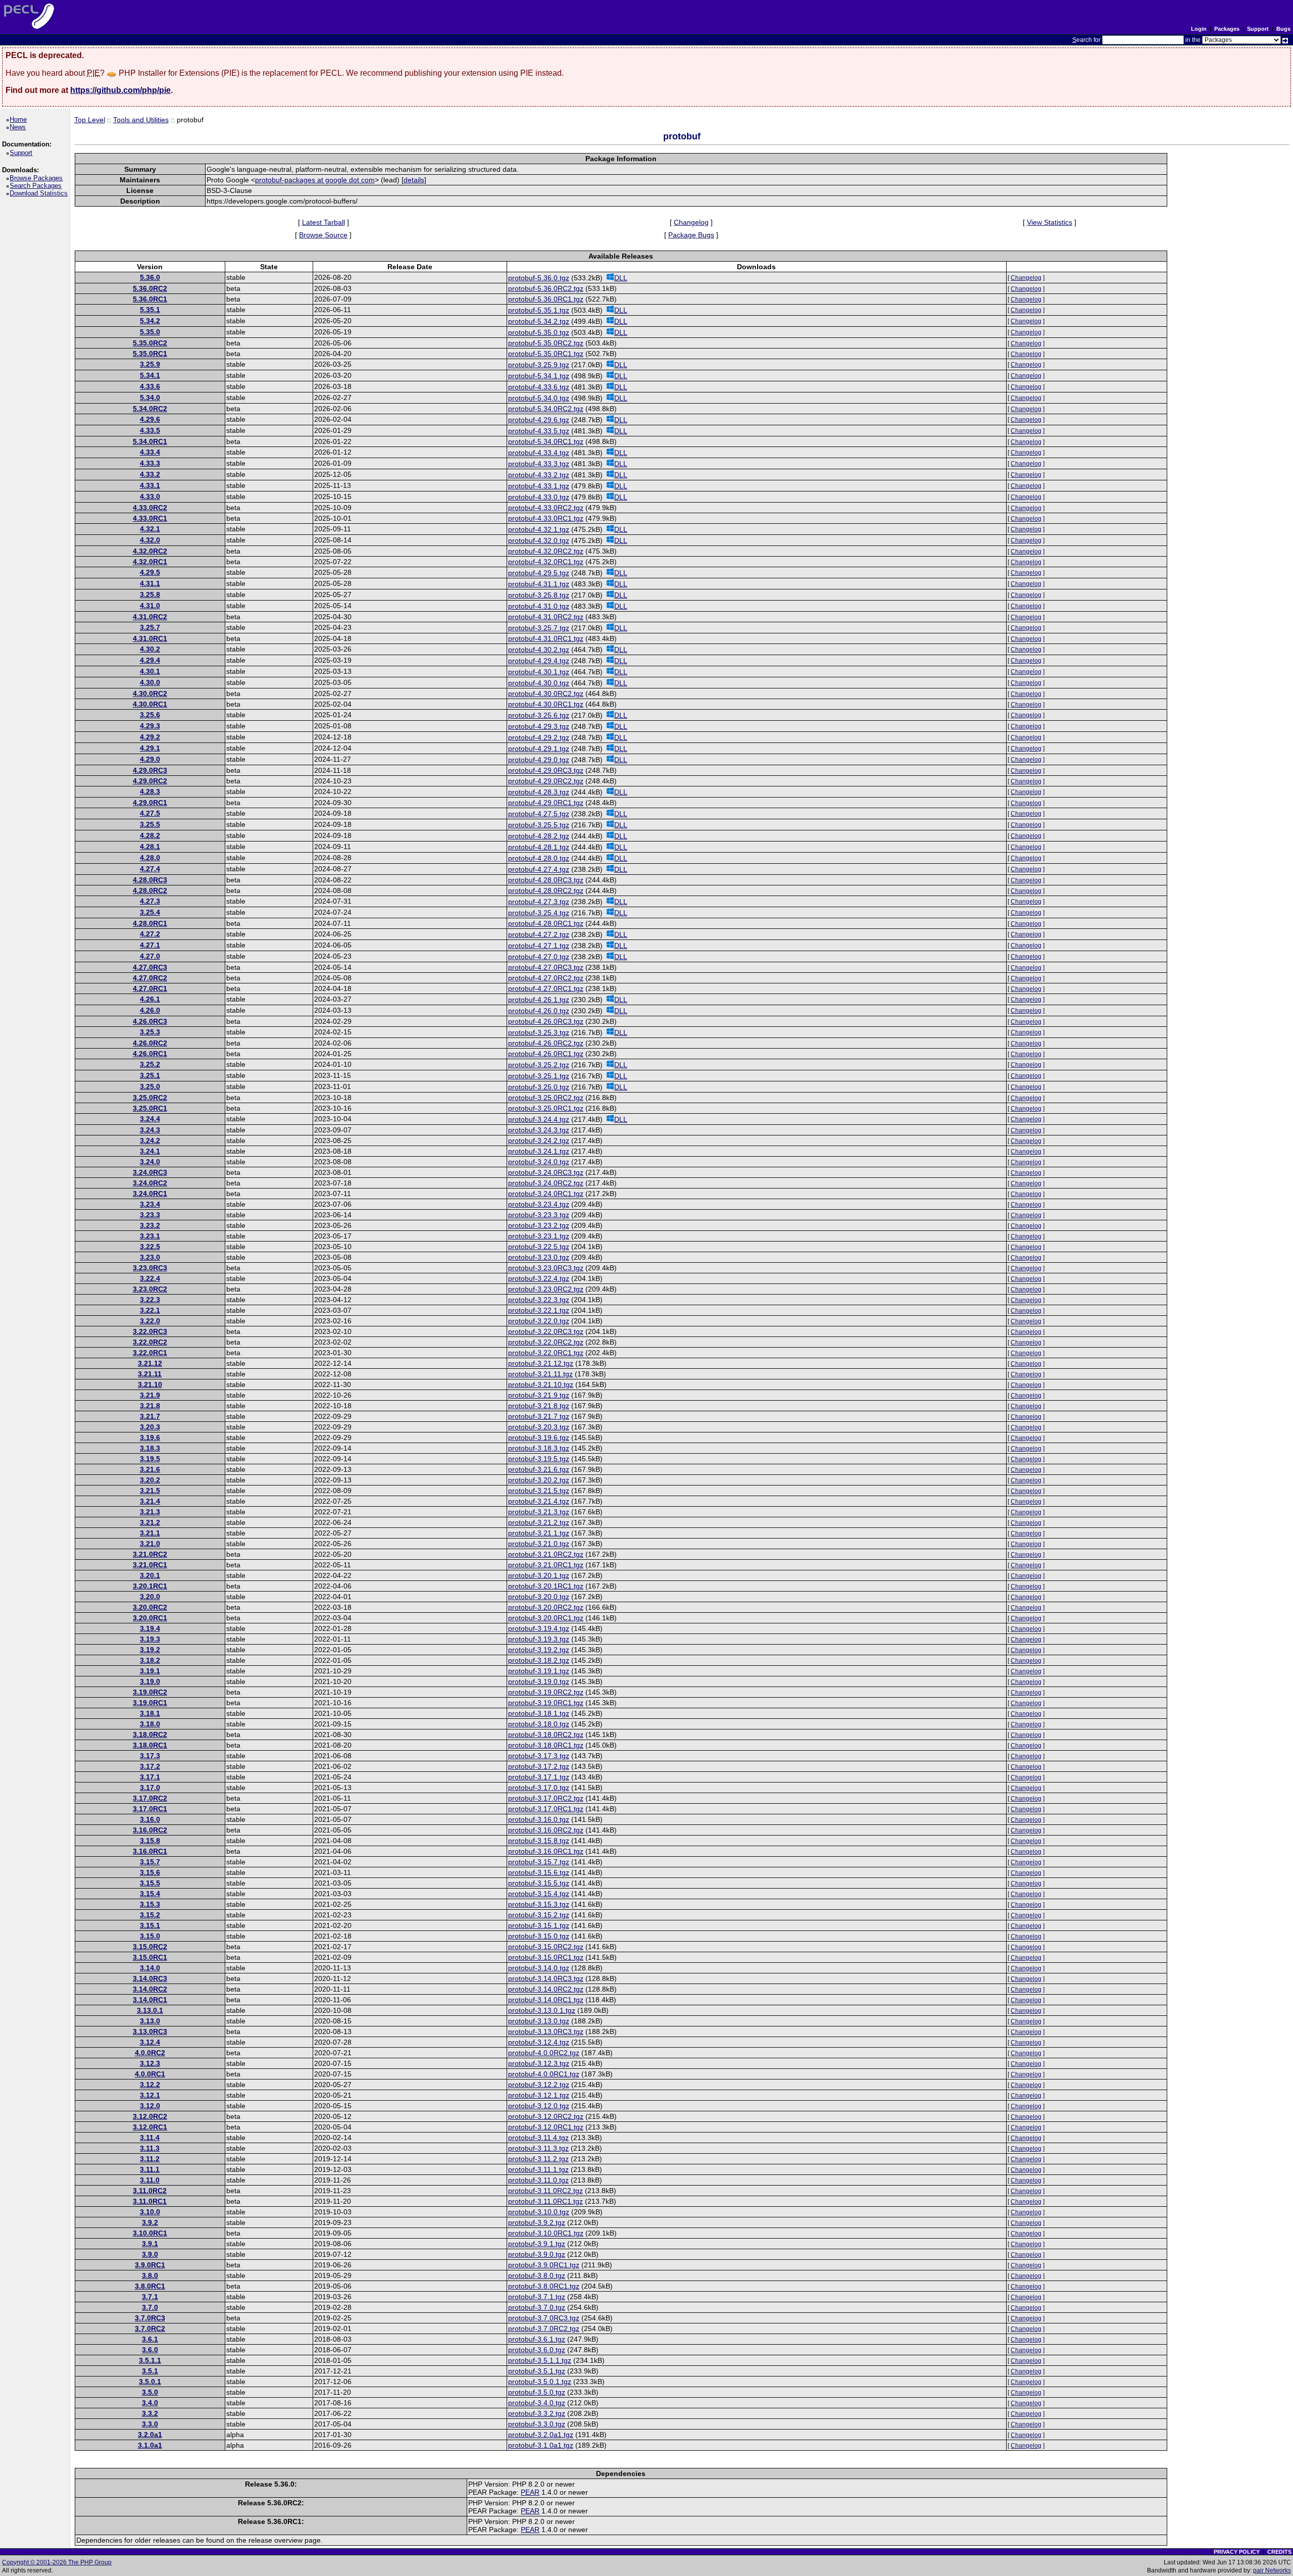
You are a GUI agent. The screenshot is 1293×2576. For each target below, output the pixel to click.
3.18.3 (150, 1448)
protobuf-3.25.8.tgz (539, 595)
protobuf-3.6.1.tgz (537, 2339)
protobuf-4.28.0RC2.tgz (546, 890)
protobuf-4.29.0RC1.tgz (546, 803)
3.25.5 (150, 824)
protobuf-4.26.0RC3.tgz (546, 1021)
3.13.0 (150, 2021)
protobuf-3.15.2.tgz (539, 1915)
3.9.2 (150, 2222)
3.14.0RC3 (150, 1978)
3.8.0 (150, 2275)
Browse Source (323, 235)
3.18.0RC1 (150, 1745)
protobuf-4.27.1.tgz (539, 946)
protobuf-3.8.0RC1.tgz (544, 2286)
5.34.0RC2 (150, 409)
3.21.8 (150, 1406)
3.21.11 (150, 1374)
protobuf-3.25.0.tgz (539, 1087)
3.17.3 (150, 1756)
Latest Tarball (324, 222)
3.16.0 (150, 1819)
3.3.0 (150, 2424)
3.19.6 (150, 1438)
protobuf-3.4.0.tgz (537, 2403)
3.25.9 (150, 364)
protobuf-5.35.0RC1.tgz (546, 354)
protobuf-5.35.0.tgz (539, 332)
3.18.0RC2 (150, 1735)
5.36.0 (150, 277)
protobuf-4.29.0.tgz (539, 760)
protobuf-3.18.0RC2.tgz (546, 1735)
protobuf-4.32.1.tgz (539, 529)
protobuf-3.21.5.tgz (539, 1491)
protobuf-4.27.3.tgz (539, 902)
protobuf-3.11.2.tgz (538, 2159)
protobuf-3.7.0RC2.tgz (544, 2329)
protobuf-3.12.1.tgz (539, 2095)
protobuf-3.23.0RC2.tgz (546, 1289)
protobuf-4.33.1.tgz (539, 486)
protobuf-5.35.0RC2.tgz (546, 343)
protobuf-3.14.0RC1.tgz (546, 2000)
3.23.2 (150, 1225)
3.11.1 (150, 2169)
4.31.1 (150, 583)
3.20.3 (150, 1427)
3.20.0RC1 (150, 1618)
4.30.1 (150, 671)
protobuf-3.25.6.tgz (539, 715)
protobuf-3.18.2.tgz (539, 1660)
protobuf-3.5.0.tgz (537, 2392)
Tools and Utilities (141, 120)
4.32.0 (150, 540)
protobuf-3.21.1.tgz (539, 1533)
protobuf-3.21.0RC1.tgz (546, 1565)
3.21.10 (150, 1384)
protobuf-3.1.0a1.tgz (541, 2445)
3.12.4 (150, 2042)
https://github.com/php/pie (120, 90)
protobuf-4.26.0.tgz (539, 1011)
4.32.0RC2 (150, 551)
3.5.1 (150, 2371)
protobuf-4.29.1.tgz (539, 749)
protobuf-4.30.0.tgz (539, 683)
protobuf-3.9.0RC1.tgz (544, 2265)
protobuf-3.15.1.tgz (539, 1925)
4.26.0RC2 (150, 1043)
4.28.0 (150, 858)
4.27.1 (150, 945)
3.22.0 (150, 1321)
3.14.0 (150, 1968)
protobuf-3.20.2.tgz (539, 1480)
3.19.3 (150, 1639)
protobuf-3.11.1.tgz (538, 2169)
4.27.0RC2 (150, 978)
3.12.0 (150, 2106)
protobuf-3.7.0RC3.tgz (544, 2318)
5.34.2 (150, 321)
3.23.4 (150, 1204)
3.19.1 (150, 1671)
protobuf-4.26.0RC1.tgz (546, 1054)
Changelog (691, 222)
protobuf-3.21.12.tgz (541, 1363)
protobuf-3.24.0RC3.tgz (546, 1172)
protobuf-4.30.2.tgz (539, 650)
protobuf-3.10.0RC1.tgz (546, 2233)
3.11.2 (150, 2159)
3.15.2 (150, 1915)
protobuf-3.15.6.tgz (539, 1872)
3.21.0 (150, 1544)
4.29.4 (150, 660)
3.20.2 (150, 1480)
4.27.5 (150, 813)
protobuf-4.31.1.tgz (539, 584)
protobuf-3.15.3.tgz (539, 1904)
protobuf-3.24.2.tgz (539, 1141)
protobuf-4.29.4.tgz (539, 661)
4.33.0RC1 (150, 518)
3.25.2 (150, 1064)
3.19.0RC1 (150, 1703)
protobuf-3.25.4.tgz (539, 913)
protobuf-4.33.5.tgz (539, 431)
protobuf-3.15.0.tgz (539, 1936)
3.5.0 (150, 2392)
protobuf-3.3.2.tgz (537, 2413)
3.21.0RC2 (150, 1554)
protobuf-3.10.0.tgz (539, 2212)
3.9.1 (150, 2244)
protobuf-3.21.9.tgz (539, 1395)
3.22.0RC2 (150, 1342)
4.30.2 (150, 649)
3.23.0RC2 (150, 1289)
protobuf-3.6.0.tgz (537, 2350)
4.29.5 (150, 572)
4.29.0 (150, 759)
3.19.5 (150, 1459)
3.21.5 (150, 1491)
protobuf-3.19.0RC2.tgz (546, 1692)
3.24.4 (150, 1119)
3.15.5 (150, 1883)
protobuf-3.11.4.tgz (538, 2138)
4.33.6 (150, 386)
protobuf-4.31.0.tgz (539, 606)
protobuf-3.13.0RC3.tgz (546, 2032)
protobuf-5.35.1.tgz (539, 310)
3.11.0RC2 (150, 2191)
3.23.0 (150, 1257)
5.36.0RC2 (150, 288)
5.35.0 (150, 332)
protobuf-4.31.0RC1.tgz (546, 638)
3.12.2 (150, 2085)
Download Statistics (40, 193)
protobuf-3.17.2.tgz (539, 1766)
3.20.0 (150, 1597)
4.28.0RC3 (150, 880)
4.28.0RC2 (150, 890)
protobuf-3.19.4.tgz (539, 1628)
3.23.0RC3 (150, 1268)
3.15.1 (150, 1925)
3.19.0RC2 (150, 1692)
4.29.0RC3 (150, 770)
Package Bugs (691, 235)
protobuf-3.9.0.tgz (537, 2254)
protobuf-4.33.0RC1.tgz (546, 518)
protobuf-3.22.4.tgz (539, 1278)
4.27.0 (150, 956)
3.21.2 (150, 1522)
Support (1258, 29)
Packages (1227, 29)
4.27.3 (150, 901)
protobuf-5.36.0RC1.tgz (546, 299)
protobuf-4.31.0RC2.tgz (546, 617)
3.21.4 (150, 1501)
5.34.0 (150, 398)
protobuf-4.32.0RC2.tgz (546, 551)
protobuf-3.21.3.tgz (539, 1512)
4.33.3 (150, 463)
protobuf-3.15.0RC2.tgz (546, 1947)
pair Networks (1272, 2570)
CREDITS (1279, 2552)
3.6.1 (150, 2339)
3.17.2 (150, 1766)
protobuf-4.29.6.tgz (539, 420)
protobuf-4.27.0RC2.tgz (546, 978)
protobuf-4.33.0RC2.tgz (546, 508)
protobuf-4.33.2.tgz (539, 475)
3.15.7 (150, 1862)
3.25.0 (150, 1086)
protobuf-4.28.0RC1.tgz (546, 923)
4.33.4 (150, 452)
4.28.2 (150, 835)
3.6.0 (150, 2350)
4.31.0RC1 (150, 638)
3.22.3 (150, 1300)
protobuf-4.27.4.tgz (539, 869)
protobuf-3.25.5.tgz (539, 825)
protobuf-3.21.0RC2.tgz (546, 1554)
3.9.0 (150, 2254)
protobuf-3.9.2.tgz (537, 2222)
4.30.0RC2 (150, 693)
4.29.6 (150, 419)
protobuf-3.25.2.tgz (539, 1065)
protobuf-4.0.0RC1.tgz (544, 2074)
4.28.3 (150, 791)
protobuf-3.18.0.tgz (539, 1724)
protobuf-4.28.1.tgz (539, 847)
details (414, 180)
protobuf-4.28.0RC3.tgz (546, 880)
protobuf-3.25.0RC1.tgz (546, 1108)
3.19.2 (150, 1650)
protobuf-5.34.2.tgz (539, 321)
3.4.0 (150, 2403)
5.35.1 (150, 310)
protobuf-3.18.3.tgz (539, 1448)
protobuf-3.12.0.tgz (539, 2106)
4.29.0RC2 (150, 781)
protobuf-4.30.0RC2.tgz (546, 693)
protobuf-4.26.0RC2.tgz (546, 1043)
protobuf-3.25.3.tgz (539, 1032)
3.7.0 (150, 2307)
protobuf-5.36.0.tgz (539, 278)
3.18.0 (150, 1724)
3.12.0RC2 (150, 2116)
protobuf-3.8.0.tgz (537, 2275)
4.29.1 (150, 748)
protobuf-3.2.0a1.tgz (541, 2435)
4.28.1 (150, 847)
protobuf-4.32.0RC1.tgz (546, 562)
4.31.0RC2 (150, 617)
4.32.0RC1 (150, 562)
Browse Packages (38, 178)
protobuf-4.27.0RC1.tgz (546, 988)
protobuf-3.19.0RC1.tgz (546, 1703)
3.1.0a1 (150, 2445)
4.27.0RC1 (150, 988)
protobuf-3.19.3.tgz (539, 1639)
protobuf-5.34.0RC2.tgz (546, 409)
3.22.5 (150, 1247)
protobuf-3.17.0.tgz (539, 1788)
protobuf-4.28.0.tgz (539, 858)
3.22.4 (150, 1278)
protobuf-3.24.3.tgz (539, 1130)
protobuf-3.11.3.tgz (538, 2148)
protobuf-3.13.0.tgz (539, 2021)
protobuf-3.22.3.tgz (539, 1300)
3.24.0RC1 (150, 1194)
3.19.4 (150, 1628)
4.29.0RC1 (150, 803)
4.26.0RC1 (150, 1054)
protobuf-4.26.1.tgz (539, 1000)
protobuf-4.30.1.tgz (539, 672)
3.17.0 (150, 1788)
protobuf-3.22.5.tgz (539, 1247)
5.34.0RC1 (150, 441)
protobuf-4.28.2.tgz (539, 836)
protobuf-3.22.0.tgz (539, 1321)
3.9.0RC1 (150, 2265)
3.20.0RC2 (150, 1607)
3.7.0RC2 (150, 2329)
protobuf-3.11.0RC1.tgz (545, 2201)
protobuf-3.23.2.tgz (539, 1225)
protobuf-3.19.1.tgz (539, 1671)
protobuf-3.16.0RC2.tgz (546, 1830)
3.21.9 (150, 1395)
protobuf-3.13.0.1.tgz (542, 2010)
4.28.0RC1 (150, 923)
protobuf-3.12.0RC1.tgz (546, 2127)
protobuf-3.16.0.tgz (539, 1819)
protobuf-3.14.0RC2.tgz (546, 1989)
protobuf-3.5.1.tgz (537, 2371)
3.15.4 (150, 1894)
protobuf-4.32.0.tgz (539, 540)
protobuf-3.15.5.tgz (539, 1883)
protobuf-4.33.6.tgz (539, 387)
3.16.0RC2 (150, 1830)
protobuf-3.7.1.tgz (537, 2297)
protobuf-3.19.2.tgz (539, 1650)
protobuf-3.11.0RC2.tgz (545, 2191)
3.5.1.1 (150, 2360)
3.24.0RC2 (150, 1183)
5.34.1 (150, 375)
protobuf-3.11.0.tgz (538, 2180)
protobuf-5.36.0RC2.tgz (546, 288)
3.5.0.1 (150, 2382)
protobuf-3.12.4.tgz (539, 2042)
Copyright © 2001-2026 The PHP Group (57, 2562)
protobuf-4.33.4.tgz (539, 453)
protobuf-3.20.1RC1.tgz (546, 1586)
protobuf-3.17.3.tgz (539, 1756)
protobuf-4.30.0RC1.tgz (546, 704)
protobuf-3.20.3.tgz (539, 1427)
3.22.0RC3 (150, 1331)
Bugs (1283, 29)
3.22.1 (150, 1310)
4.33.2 (150, 474)
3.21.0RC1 (150, 1565)
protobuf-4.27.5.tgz (539, 814)
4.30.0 (150, 682)
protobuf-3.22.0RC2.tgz (546, 1342)
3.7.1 (150, 2297)
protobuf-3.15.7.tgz (539, 1862)
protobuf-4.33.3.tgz (539, 464)
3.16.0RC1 (150, 1851)
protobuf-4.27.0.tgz (539, 957)
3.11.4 (150, 2138)
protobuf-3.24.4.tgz (539, 1119)
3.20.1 (150, 1575)
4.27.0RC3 (150, 967)
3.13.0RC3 (150, 2032)
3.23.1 (150, 1236)
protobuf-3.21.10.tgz (541, 1384)
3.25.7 (150, 627)
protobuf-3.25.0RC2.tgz (546, 1098)
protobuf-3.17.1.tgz (539, 1777)
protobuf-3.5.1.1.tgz (540, 2360)
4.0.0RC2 (150, 2053)
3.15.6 (150, 1872)
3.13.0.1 (150, 2010)
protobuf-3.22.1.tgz (539, 1310)
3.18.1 (150, 1713)
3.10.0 (150, 2212)
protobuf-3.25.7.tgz (539, 628)
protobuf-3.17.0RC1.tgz (546, 1809)
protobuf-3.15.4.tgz (539, 1894)
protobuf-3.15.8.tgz (539, 1841)
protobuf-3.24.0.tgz (539, 1162)
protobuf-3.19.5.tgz (539, 1459)
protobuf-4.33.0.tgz (539, 497)
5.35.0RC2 (150, 343)
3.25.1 (150, 1075)
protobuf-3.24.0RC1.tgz (546, 1194)
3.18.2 (150, 1660)
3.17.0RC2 (150, 1798)
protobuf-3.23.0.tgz (539, 1257)
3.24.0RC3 (150, 1172)
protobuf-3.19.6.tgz (539, 1438)
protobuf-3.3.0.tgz (537, 2424)
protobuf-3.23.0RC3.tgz (546, 1268)
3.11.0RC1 (150, 2201)
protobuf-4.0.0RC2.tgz (544, 2053)
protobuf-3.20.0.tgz (539, 1597)
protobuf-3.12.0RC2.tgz (546, 2116)
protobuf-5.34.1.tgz (539, 376)
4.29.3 (150, 726)
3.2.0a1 (150, 2435)
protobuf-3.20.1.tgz (539, 1575)
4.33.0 (150, 497)
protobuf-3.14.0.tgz (539, 1968)
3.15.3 (150, 1904)
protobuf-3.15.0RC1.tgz (546, 1957)
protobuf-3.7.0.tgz (537, 2307)
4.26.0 (150, 1010)
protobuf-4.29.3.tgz (539, 726)
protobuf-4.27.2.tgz (539, 934)
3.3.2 (150, 2413)
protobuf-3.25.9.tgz (539, 365)
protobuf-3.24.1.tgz (539, 1151)
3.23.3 (150, 1215)
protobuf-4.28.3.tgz (539, 792)
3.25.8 (150, 595)
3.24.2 (150, 1141)
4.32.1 (150, 529)
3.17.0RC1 (150, 1809)
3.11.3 (150, 2148)
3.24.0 (150, 1162)
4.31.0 (150, 606)
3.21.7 (150, 1416)
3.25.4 (150, 912)
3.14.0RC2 (150, 1989)
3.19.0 (150, 1681)
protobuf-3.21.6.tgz (539, 1469)
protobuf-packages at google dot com (315, 180)
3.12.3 (150, 2063)
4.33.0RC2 (150, 508)
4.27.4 (150, 869)
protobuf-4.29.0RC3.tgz (546, 770)
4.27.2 (150, 934)
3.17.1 (150, 1777)
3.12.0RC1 (150, 2127)
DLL (621, 278)
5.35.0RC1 (150, 354)
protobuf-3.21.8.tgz (539, 1406)
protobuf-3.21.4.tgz (539, 1501)
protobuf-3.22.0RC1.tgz (546, 1353)
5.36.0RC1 (150, 299)
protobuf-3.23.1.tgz (539, 1236)
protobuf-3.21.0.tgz (539, 1544)
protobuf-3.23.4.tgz (539, 1204)
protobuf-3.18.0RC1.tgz (546, 1745)
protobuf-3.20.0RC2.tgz (546, 1607)
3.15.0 (150, 1936)
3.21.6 (150, 1469)
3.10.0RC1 (150, 2233)
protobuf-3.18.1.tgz (539, 1713)
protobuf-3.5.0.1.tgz (540, 2382)
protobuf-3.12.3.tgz (539, 2063)
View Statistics (1050, 222)
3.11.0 (150, 2180)
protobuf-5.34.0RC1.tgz (546, 441)
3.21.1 (150, 1533)
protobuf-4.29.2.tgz (539, 737)
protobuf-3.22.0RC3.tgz (546, 1331)
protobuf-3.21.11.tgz (540, 1374)
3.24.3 (150, 1130)
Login (1199, 29)
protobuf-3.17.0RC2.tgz (546, 1798)
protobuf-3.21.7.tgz (539, 1416)
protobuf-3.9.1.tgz (537, 2244)
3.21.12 (150, 1363)
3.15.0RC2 (150, 1947)
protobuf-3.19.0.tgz (539, 1681)
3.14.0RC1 (150, 2000)
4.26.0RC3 (150, 1021)
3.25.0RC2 (150, 1098)
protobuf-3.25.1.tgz (539, 1076)
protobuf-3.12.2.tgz (539, 2085)
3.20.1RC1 (150, 1586)
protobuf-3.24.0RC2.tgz (546, 1183)
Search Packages (37, 186)
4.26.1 (150, 999)
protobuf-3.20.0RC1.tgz (546, 1618)
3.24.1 (150, 1151)
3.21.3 (150, 1512)
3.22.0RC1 (150, 1353)
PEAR (530, 2492)
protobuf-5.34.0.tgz (539, 398)
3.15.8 (150, 1841)
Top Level (90, 120)
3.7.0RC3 (150, 2318)
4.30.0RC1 (150, 704)
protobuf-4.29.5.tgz (539, 573)
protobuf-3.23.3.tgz (539, 1215)
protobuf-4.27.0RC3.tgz (546, 967)
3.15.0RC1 (150, 1957)
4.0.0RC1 (150, 2074)
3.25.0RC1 (150, 1108)
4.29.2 (150, 737)
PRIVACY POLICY (1237, 2552)
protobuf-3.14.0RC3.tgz (546, 1978)
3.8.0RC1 (150, 2286)
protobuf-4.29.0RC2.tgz (546, 781)
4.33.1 (150, 485)
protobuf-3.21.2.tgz (539, 1522)
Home (20, 119)
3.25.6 (150, 715)
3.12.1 (150, 2095)
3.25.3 (150, 1032)
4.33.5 (150, 430)
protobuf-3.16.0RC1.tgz (546, 1851)
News (19, 127)
